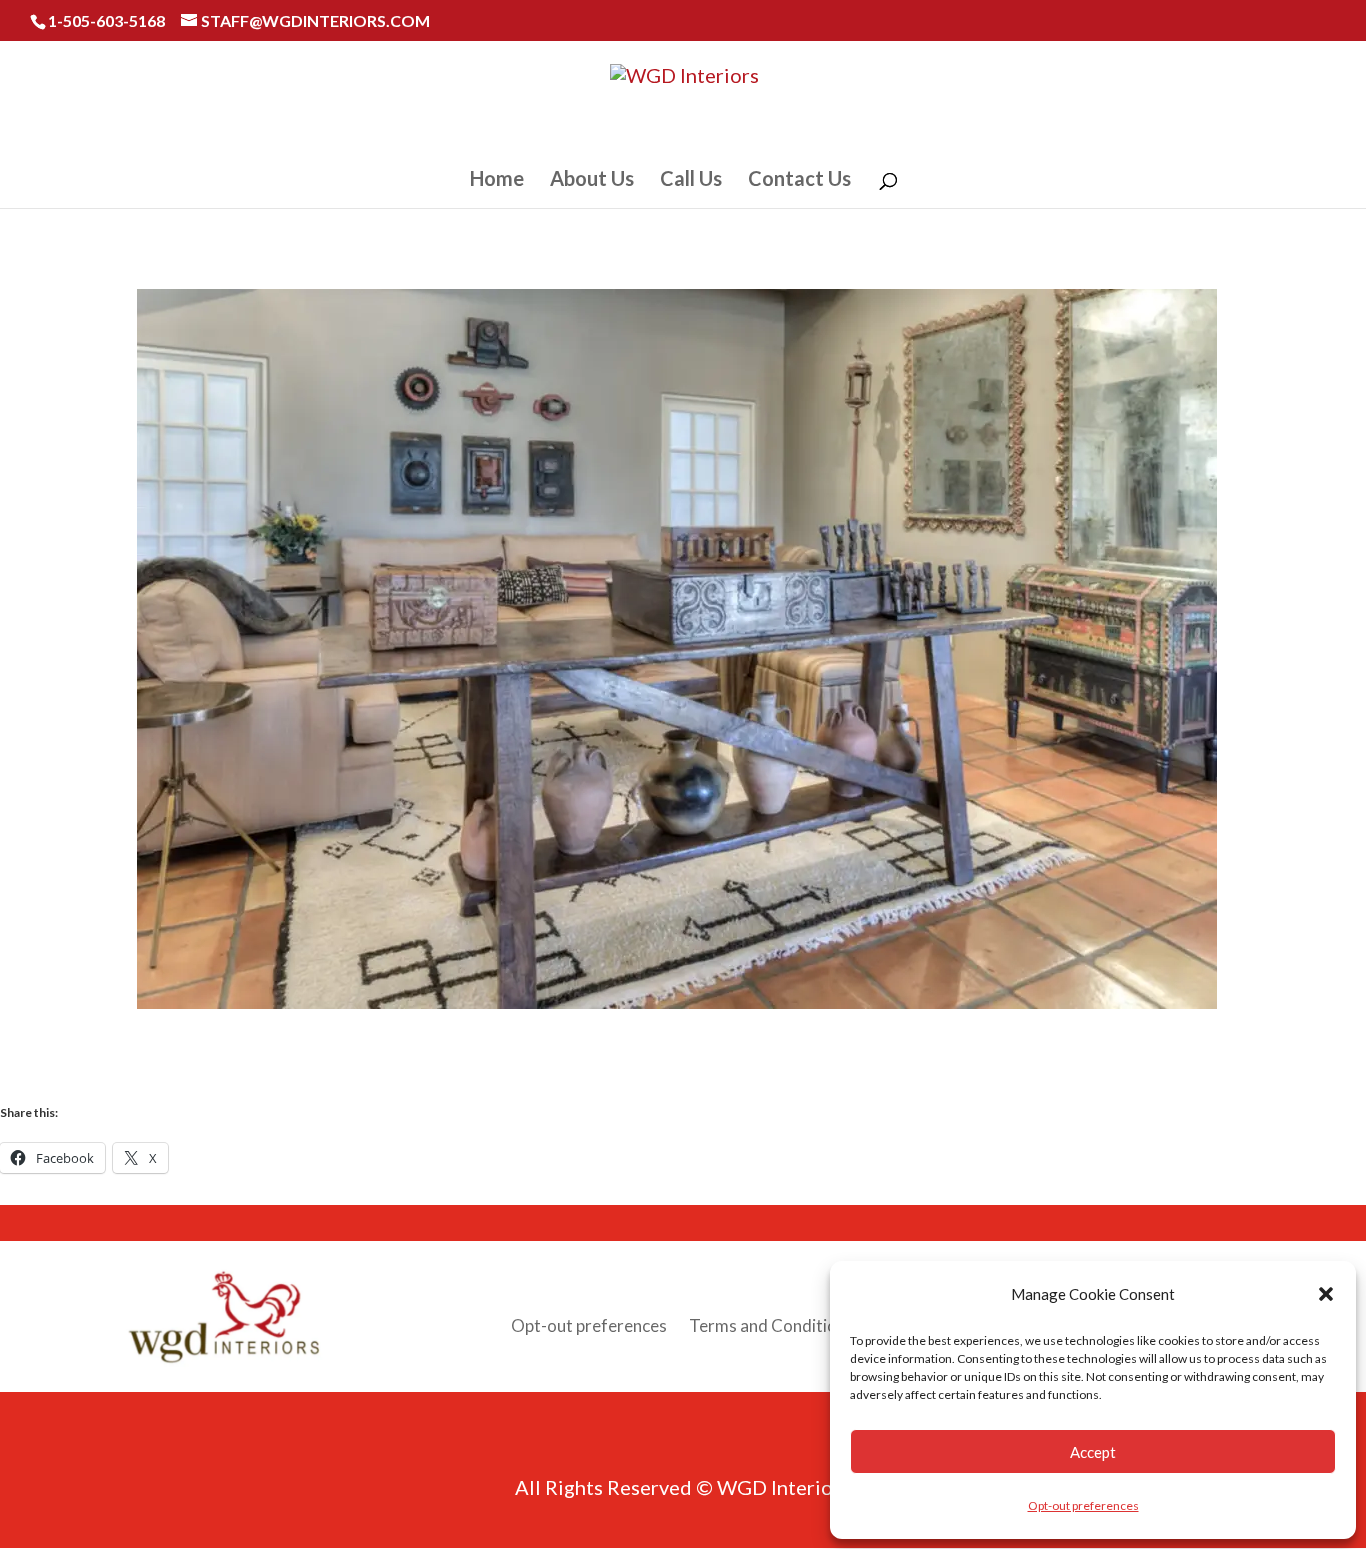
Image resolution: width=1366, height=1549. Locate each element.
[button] (1326, 1294)
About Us (592, 180)
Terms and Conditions (771, 1327)
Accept (1093, 1452)
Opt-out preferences (1083, 1505)
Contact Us (799, 180)
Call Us (691, 180)
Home (497, 180)
